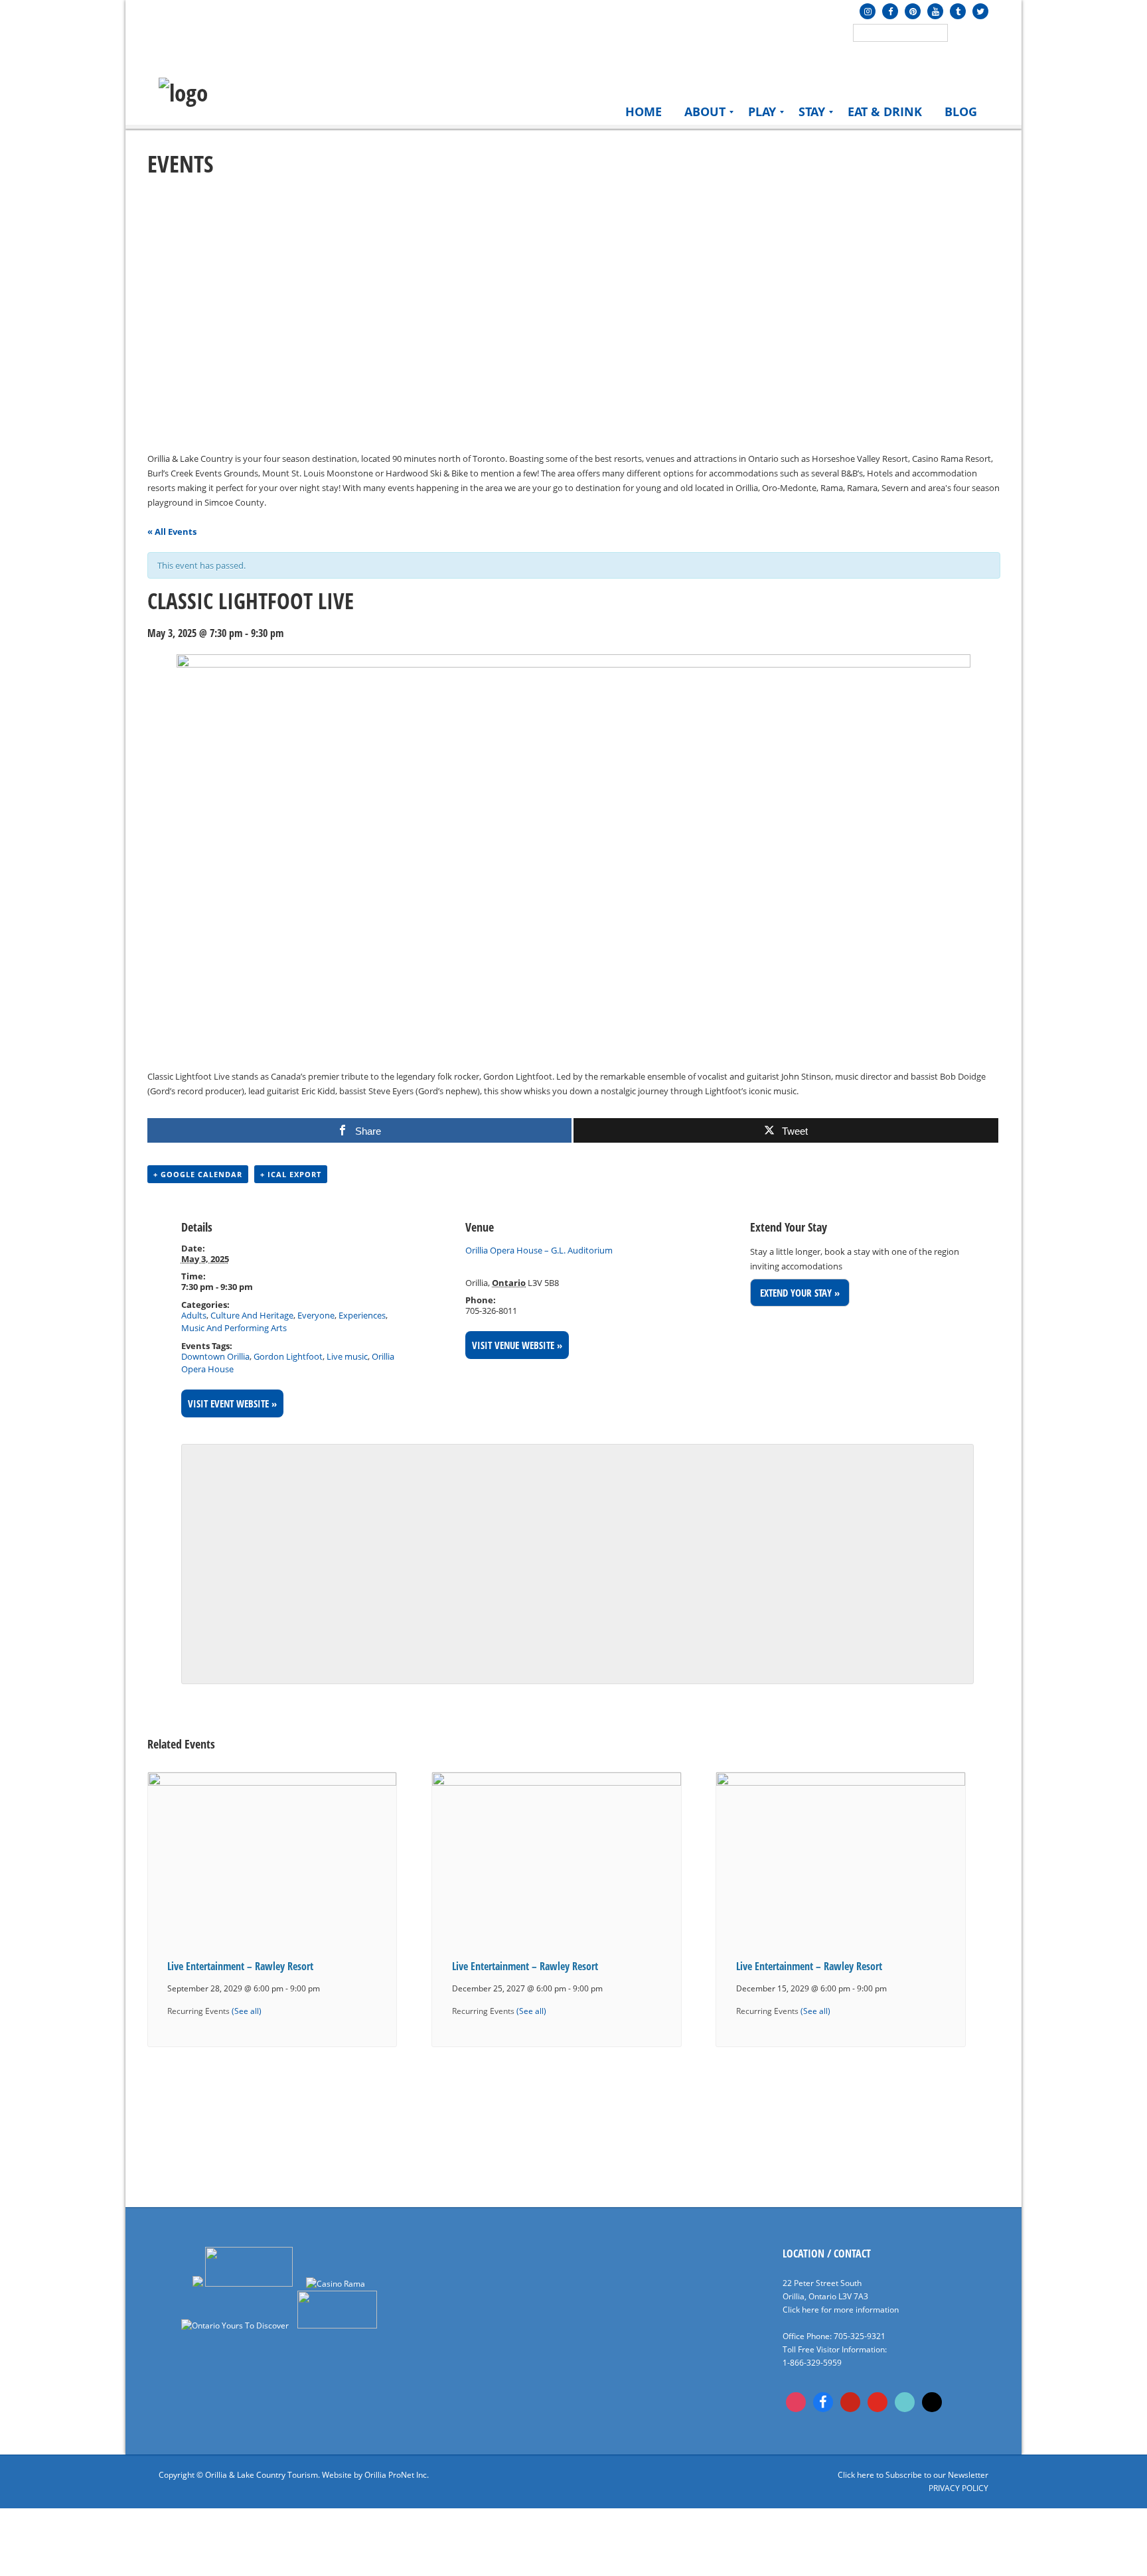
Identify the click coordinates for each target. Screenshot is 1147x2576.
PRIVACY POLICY (958, 2488)
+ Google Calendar (198, 1174)
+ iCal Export (291, 1174)
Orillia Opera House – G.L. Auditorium (539, 1250)
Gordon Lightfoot (288, 1356)
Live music (347, 1356)
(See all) (247, 2011)
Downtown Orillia (215, 1356)
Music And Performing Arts (234, 1328)
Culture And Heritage (252, 1315)
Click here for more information (841, 2310)
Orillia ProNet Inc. (397, 2475)
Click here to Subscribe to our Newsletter (913, 2475)
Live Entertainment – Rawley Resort (240, 1966)
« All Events (172, 532)
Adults (194, 1315)
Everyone (316, 1315)
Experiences (362, 1315)
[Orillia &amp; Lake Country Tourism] (183, 93)
